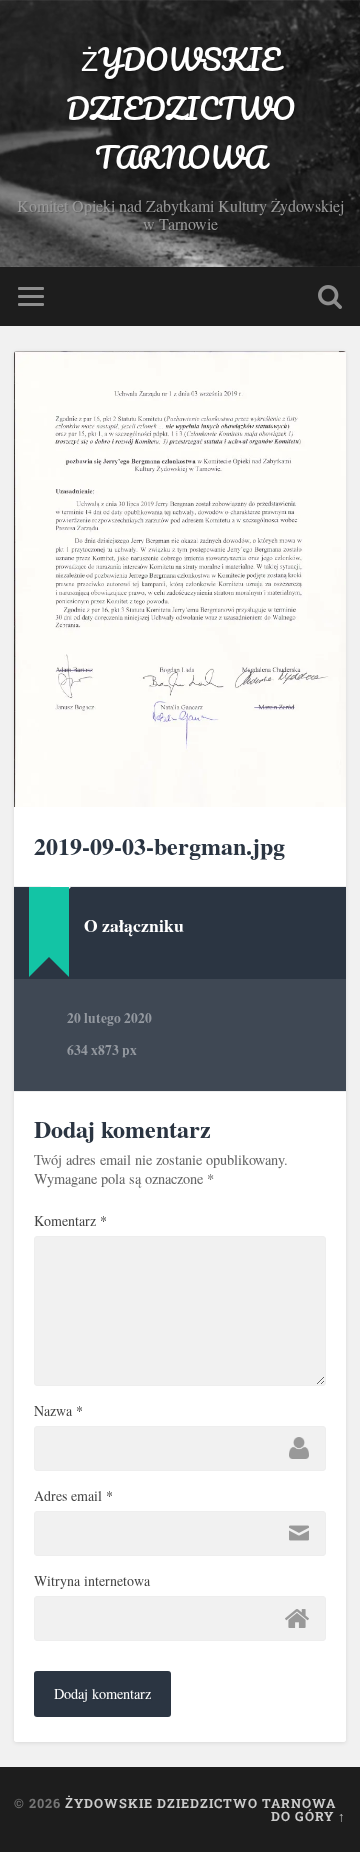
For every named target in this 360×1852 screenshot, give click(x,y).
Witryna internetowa (92, 1581)
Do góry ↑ (308, 1816)
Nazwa (58, 1411)
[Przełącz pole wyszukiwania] (330, 296)
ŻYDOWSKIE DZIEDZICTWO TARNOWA (180, 108)
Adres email (73, 1496)
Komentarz (70, 1221)
